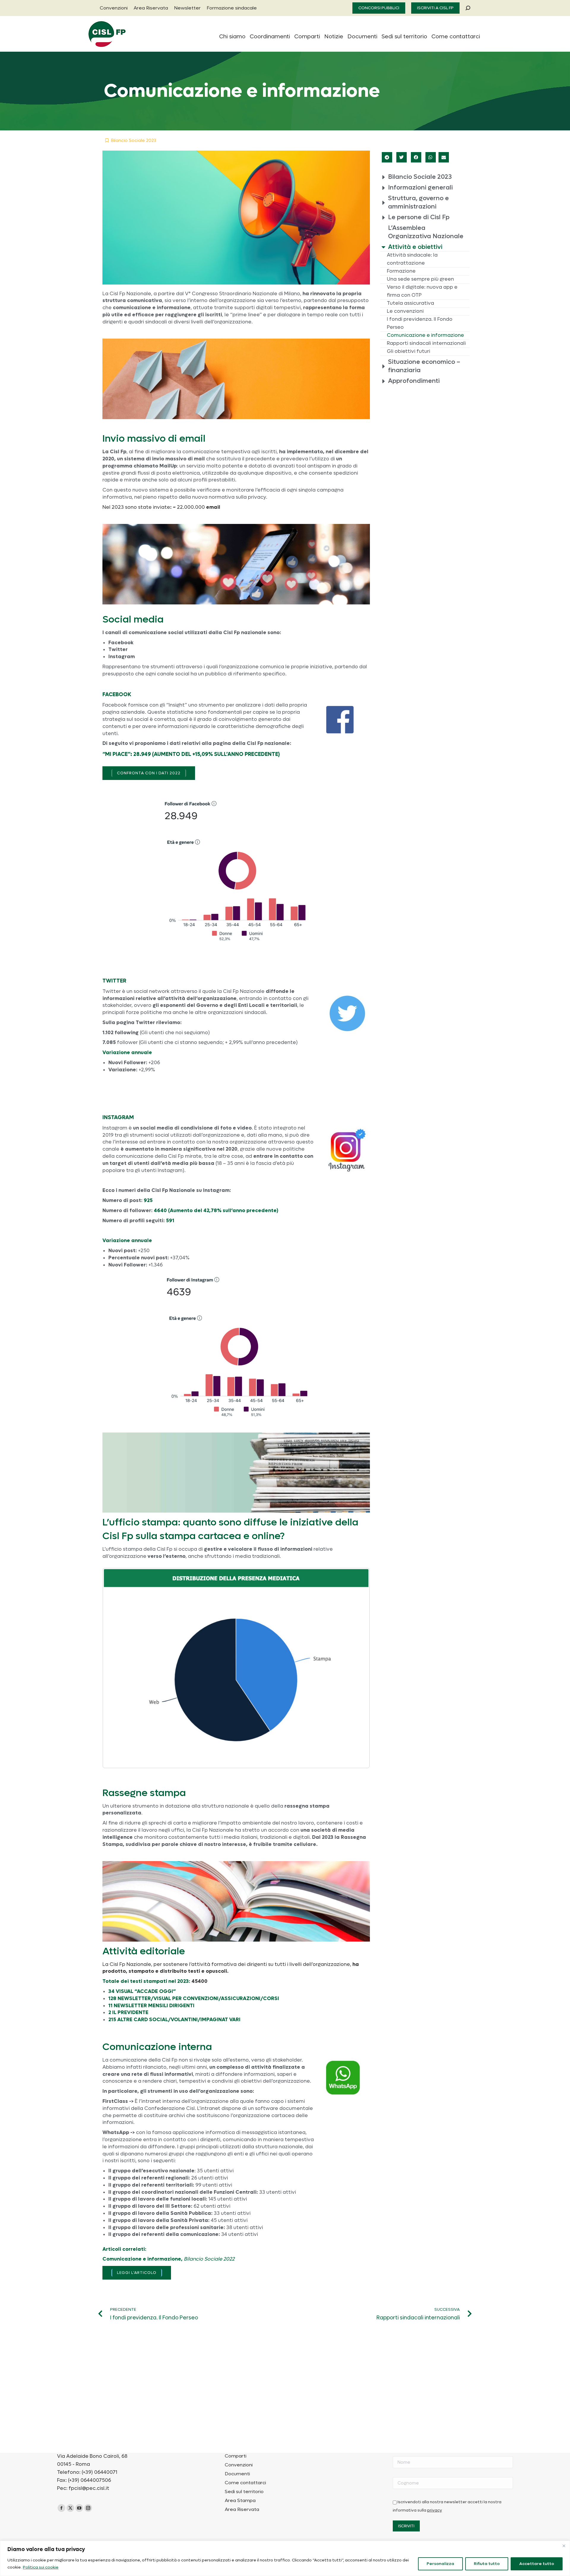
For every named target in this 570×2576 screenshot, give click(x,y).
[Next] (357, 1668)
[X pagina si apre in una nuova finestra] (70, 2508)
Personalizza (440, 2564)
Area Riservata (242, 2509)
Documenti (237, 2474)
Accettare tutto (537, 2564)
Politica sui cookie (41, 2567)
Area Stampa (240, 2501)
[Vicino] (564, 2546)
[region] (285, 2558)
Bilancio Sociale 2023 (134, 140)
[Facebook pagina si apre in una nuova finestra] (61, 2508)
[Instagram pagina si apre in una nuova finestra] (88, 2508)
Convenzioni (239, 2465)
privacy (435, 2510)
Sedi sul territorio (244, 2492)
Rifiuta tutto (487, 2564)
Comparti (236, 2456)
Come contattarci (245, 2483)
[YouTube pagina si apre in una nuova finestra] (79, 2508)
